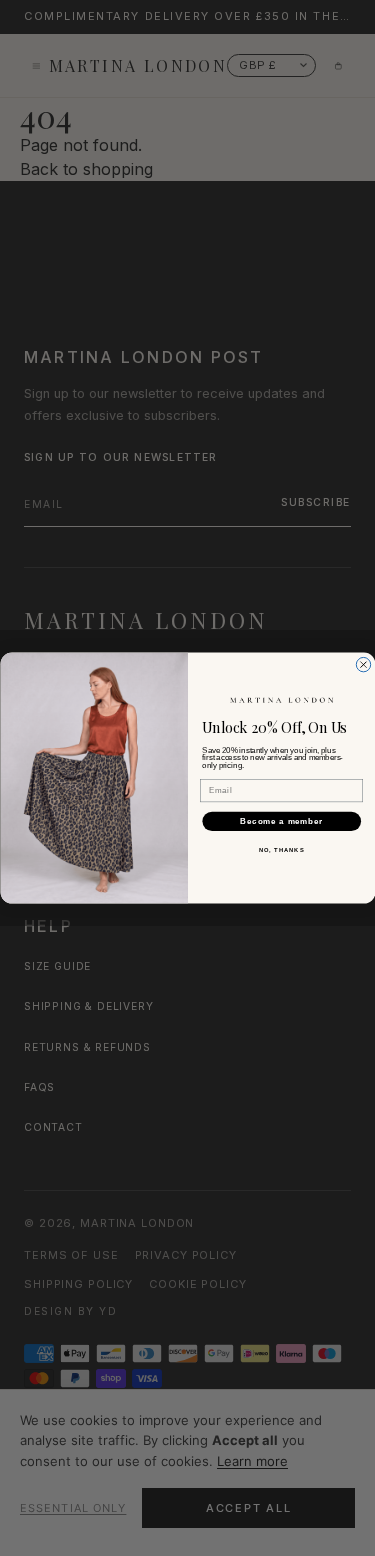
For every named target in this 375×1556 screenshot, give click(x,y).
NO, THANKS (281, 850)
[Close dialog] (363, 664)
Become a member (281, 821)
